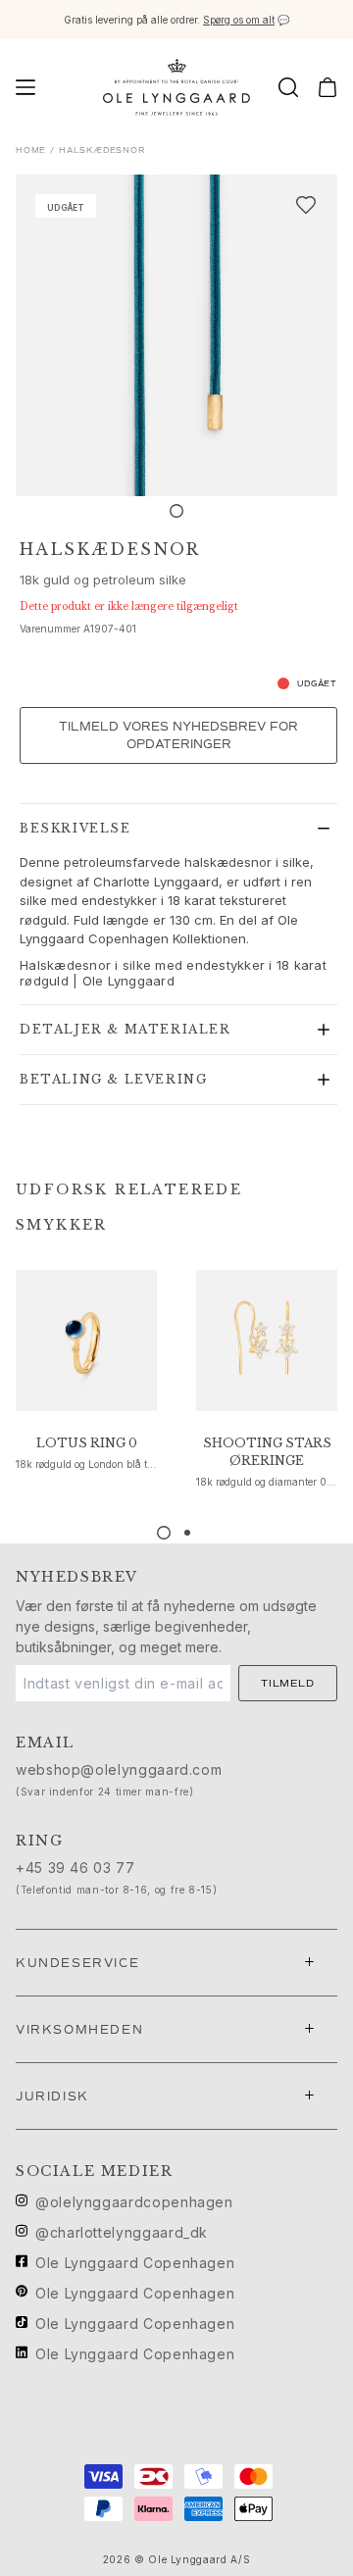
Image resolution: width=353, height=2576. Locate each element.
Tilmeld (288, 1683)
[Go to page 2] (187, 1533)
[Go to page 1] (164, 1533)
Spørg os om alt (239, 20)
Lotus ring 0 (87, 1443)
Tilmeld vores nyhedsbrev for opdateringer (178, 735)
